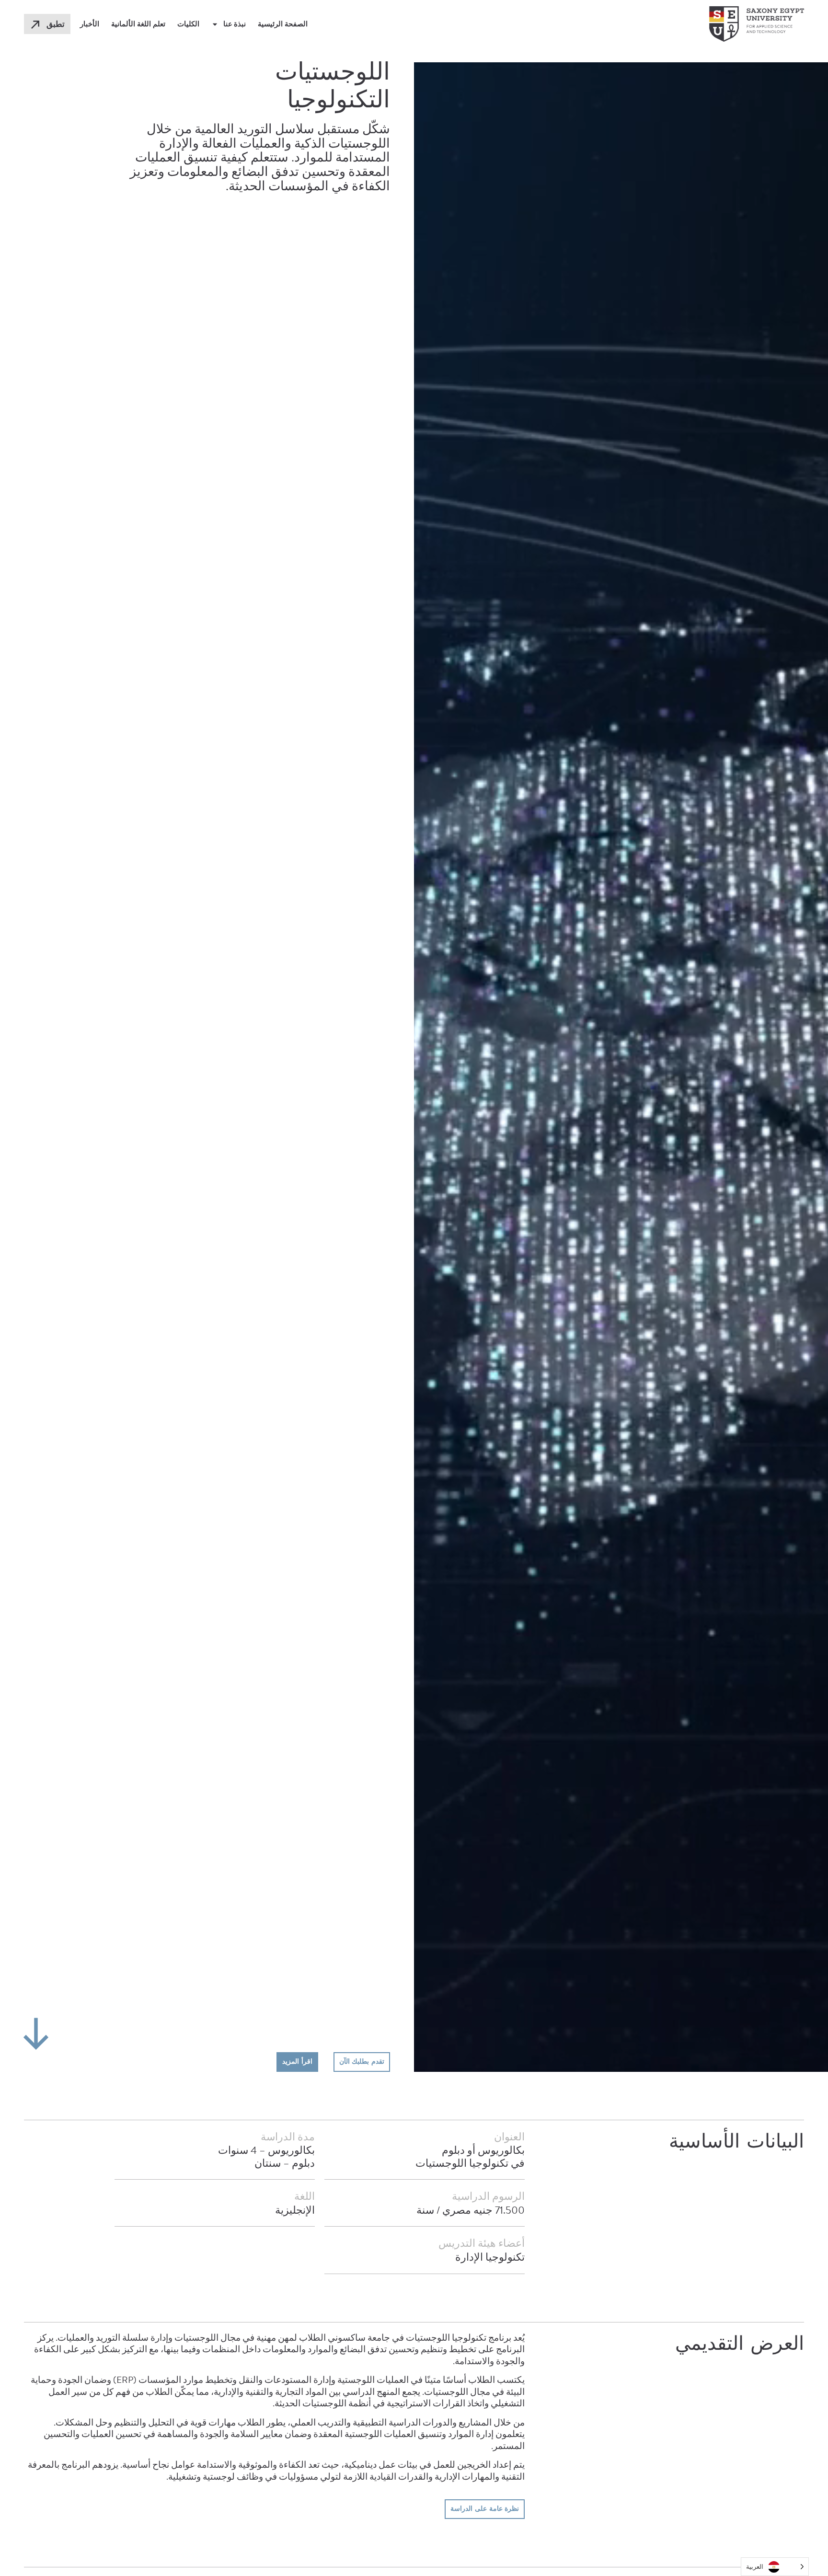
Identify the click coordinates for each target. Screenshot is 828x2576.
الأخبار (90, 24)
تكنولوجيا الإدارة (490, 2257)
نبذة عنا (235, 24)
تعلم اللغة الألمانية (138, 24)
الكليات (188, 24)
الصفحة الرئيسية (283, 24)
